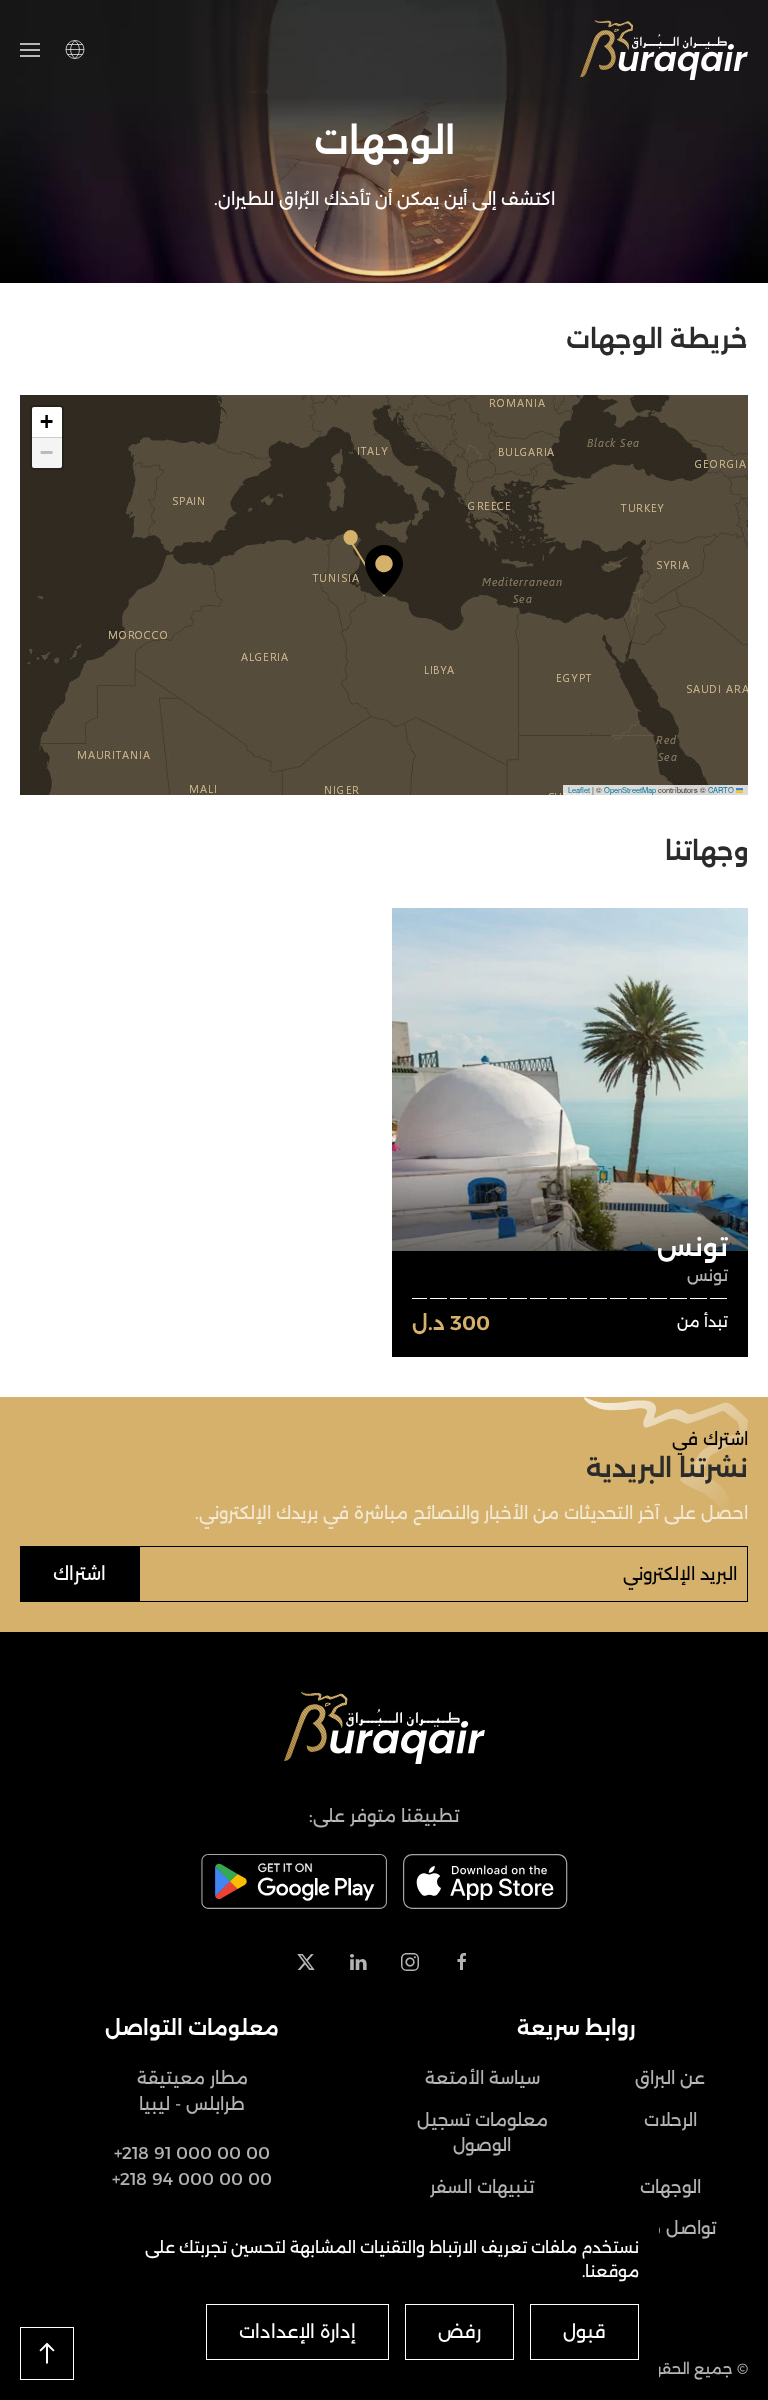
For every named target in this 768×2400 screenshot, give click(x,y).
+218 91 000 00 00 (192, 2153)
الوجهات (670, 2187)
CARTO (721, 789)
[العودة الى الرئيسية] (664, 50)
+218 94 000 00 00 (192, 2179)
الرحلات (670, 2120)
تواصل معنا (670, 2228)
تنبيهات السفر (482, 2187)
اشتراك (79, 1574)
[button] (30, 50)
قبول (584, 2332)
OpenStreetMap (630, 789)
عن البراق (670, 2078)
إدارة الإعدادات (297, 2332)
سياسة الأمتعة (482, 2078)
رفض (459, 2332)
